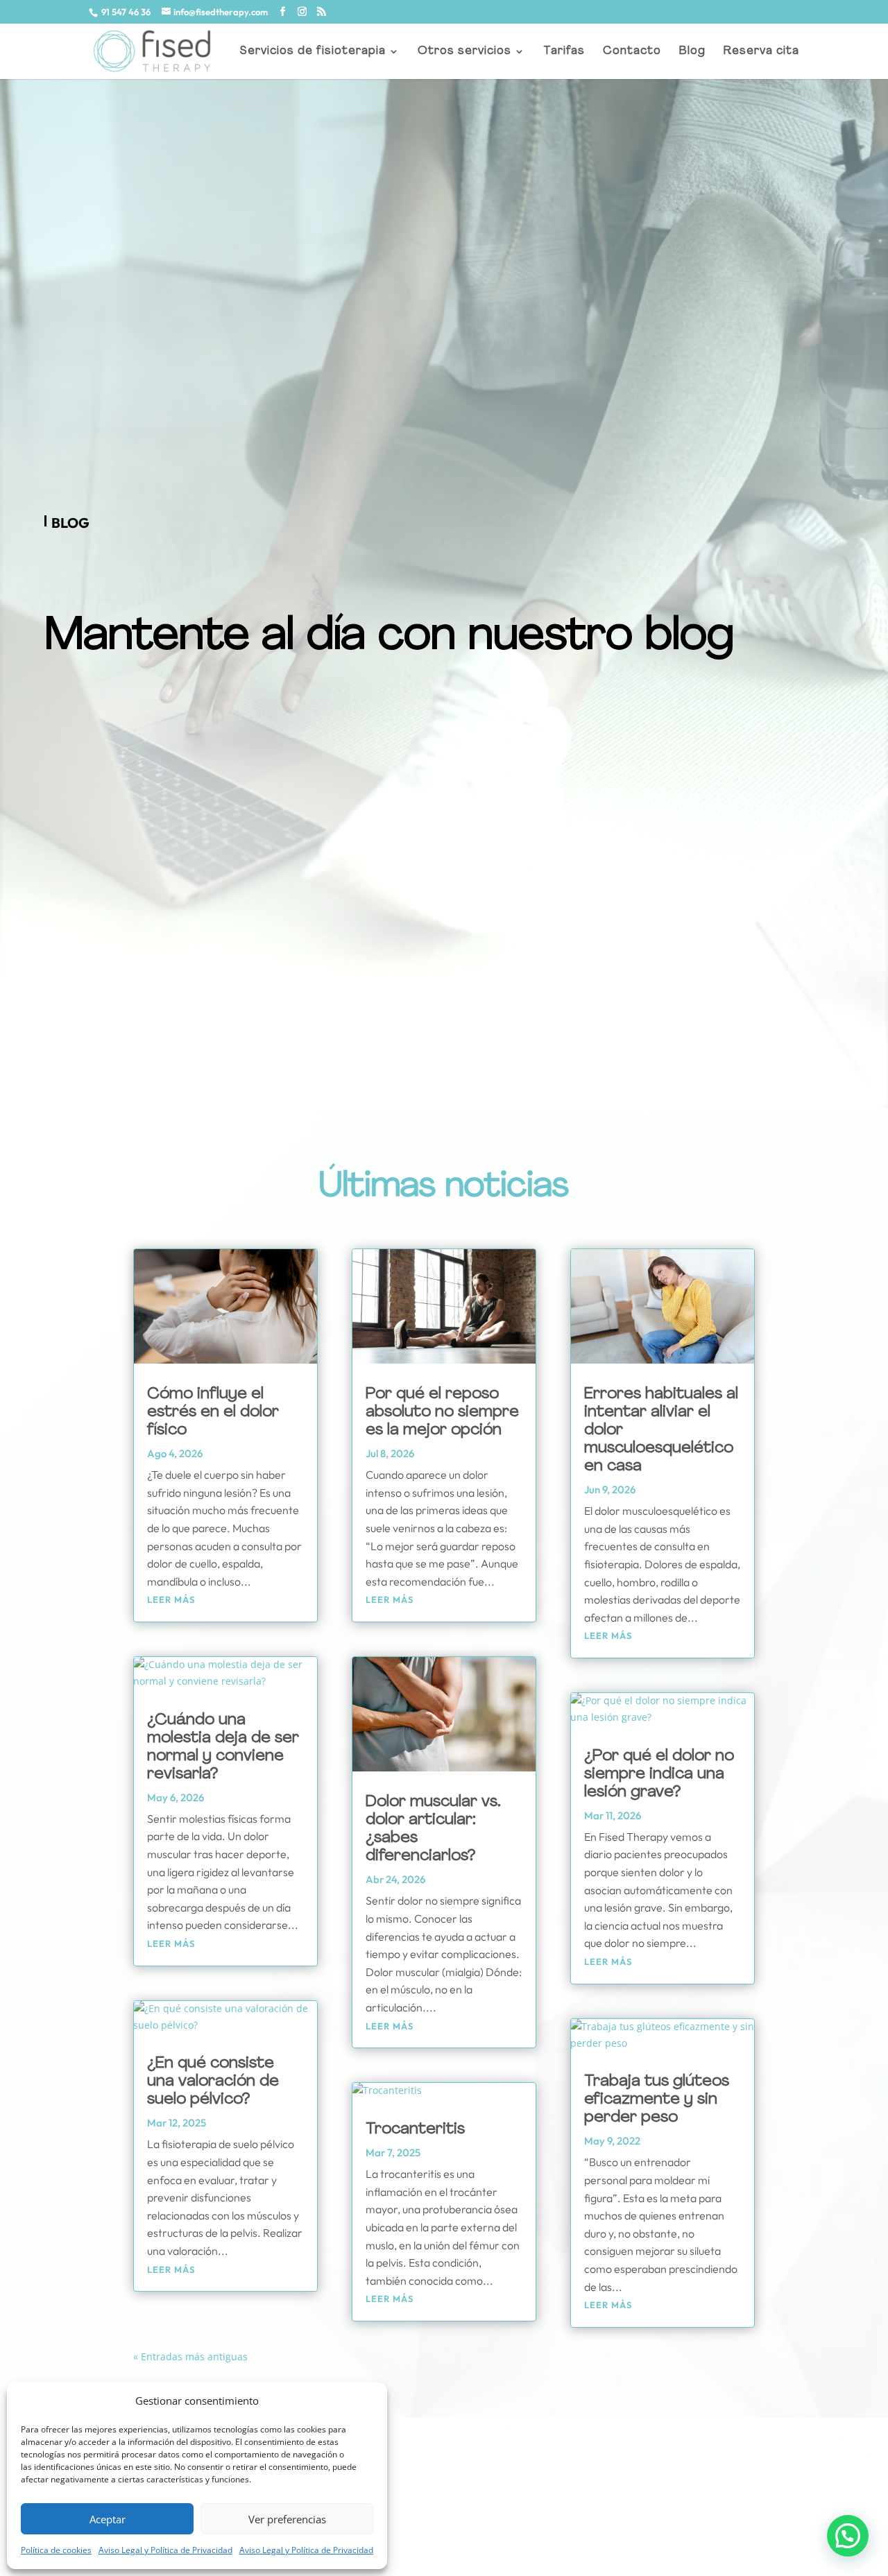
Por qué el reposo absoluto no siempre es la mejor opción (442, 1412)
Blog (692, 52)
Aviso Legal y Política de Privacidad (165, 2550)
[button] (848, 2536)
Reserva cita (761, 52)
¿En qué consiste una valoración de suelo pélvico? (213, 2082)
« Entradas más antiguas (190, 2356)
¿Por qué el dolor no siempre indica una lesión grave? (659, 1775)
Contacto (632, 52)
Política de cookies (56, 2550)
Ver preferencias (287, 2519)
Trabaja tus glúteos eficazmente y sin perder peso (657, 2100)
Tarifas (564, 52)
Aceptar (108, 2519)
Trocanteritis (415, 2130)
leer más (171, 1599)
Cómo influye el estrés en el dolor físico (213, 1412)
